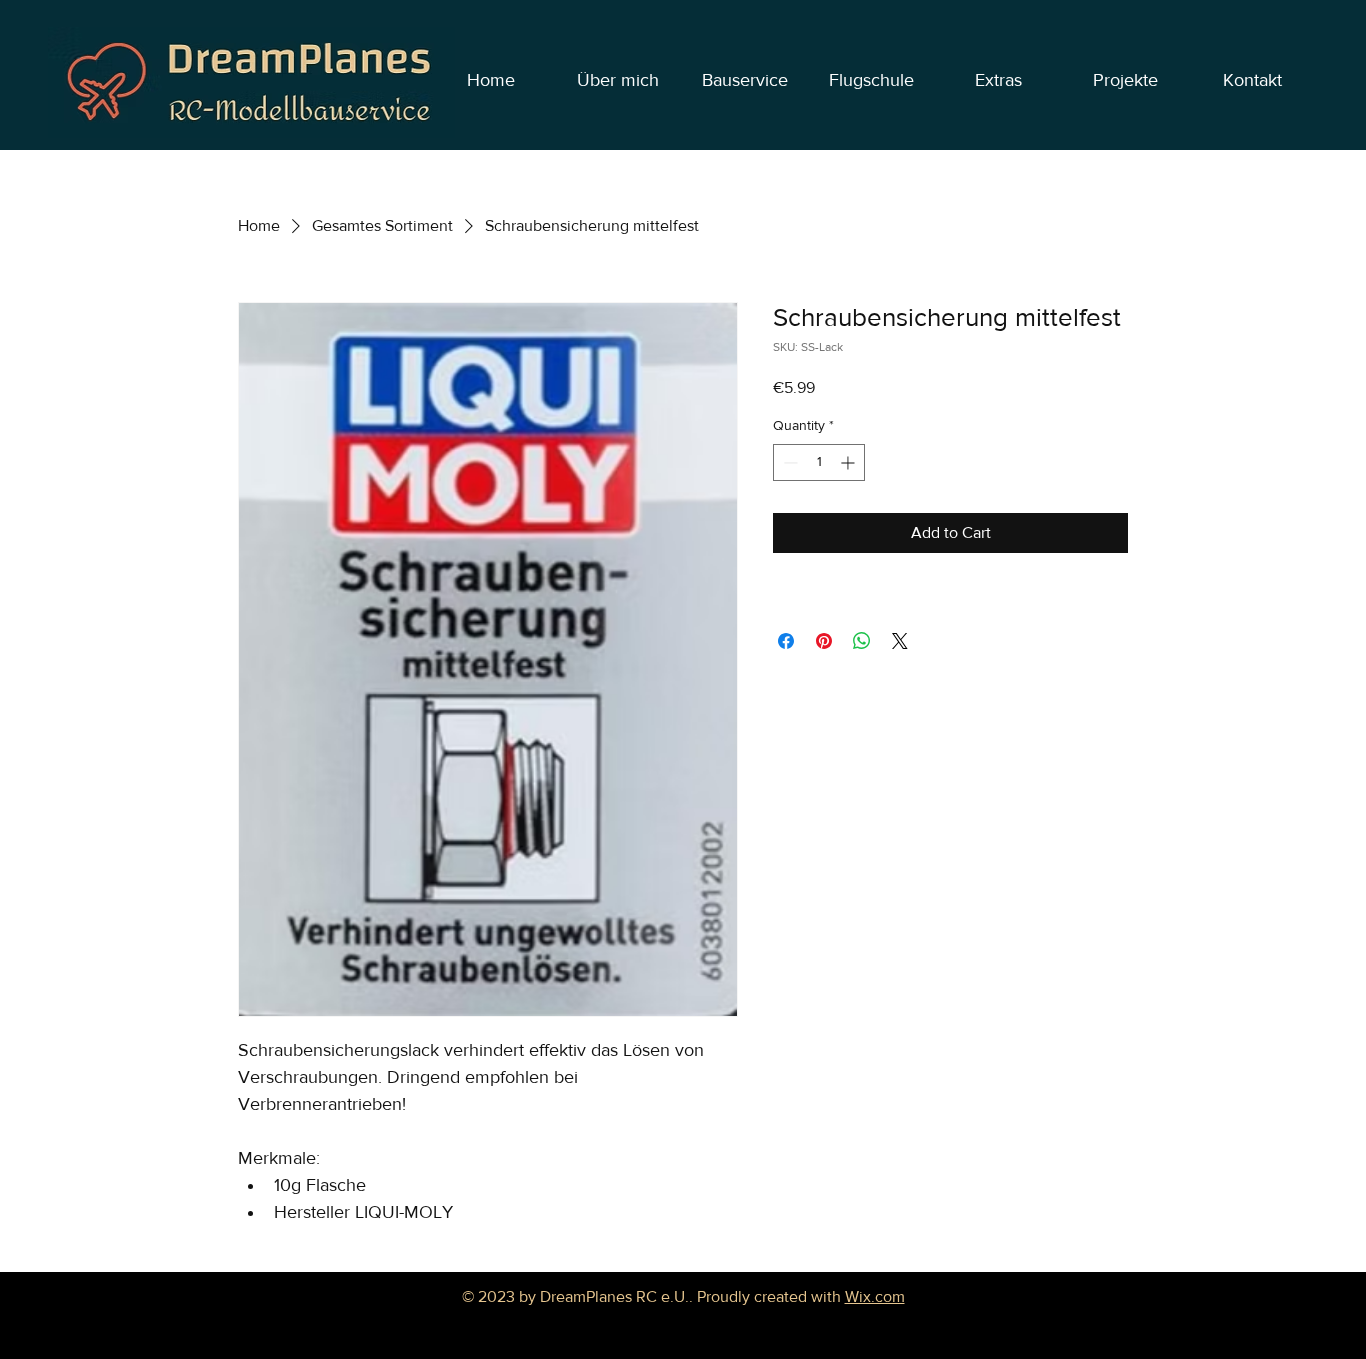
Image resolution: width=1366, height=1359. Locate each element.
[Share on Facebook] (786, 641)
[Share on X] (900, 641)
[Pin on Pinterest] (824, 641)
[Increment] (849, 462)
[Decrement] (788, 462)
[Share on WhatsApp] (862, 641)
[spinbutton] (819, 462)
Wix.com (875, 1296)
